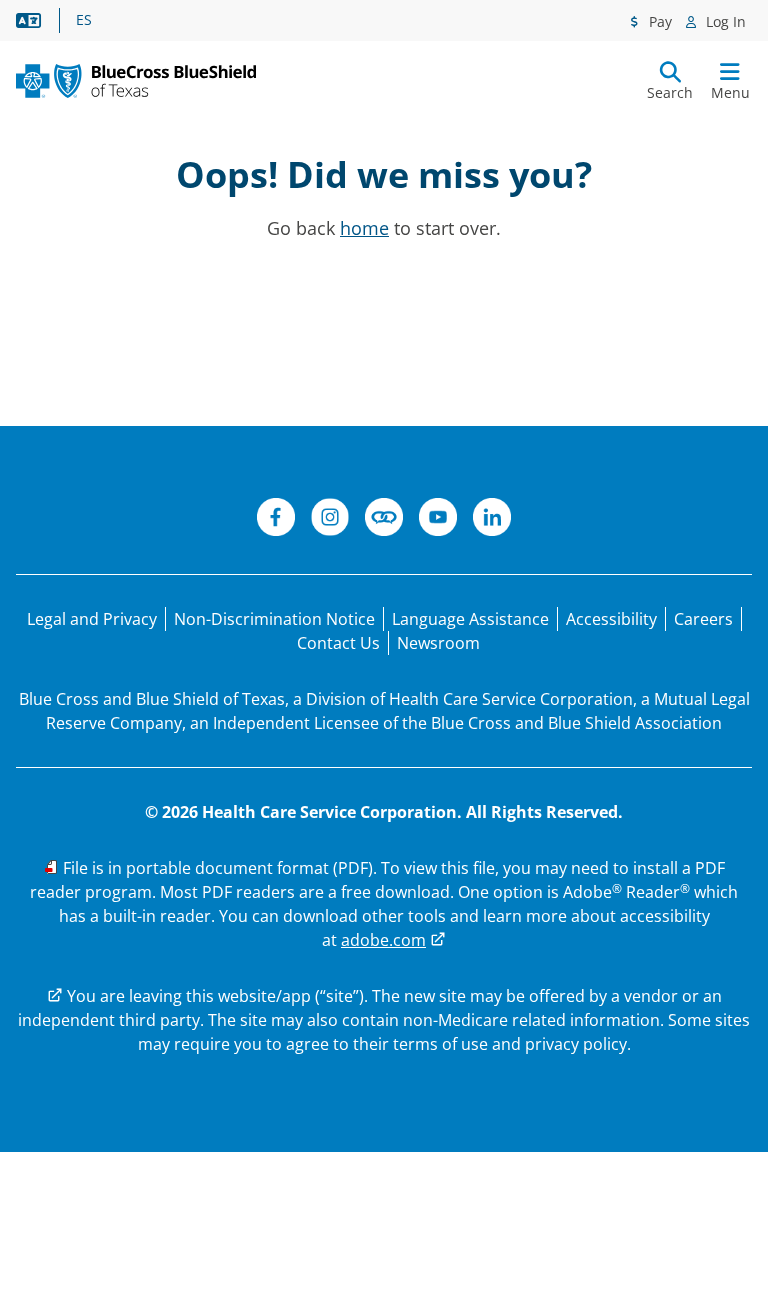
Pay (658, 21)
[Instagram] (330, 520)
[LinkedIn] (492, 520)
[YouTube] (438, 520)
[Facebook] (276, 520)
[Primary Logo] (136, 81)
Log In (724, 21)
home (364, 228)
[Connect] (384, 520)
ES (84, 20)
